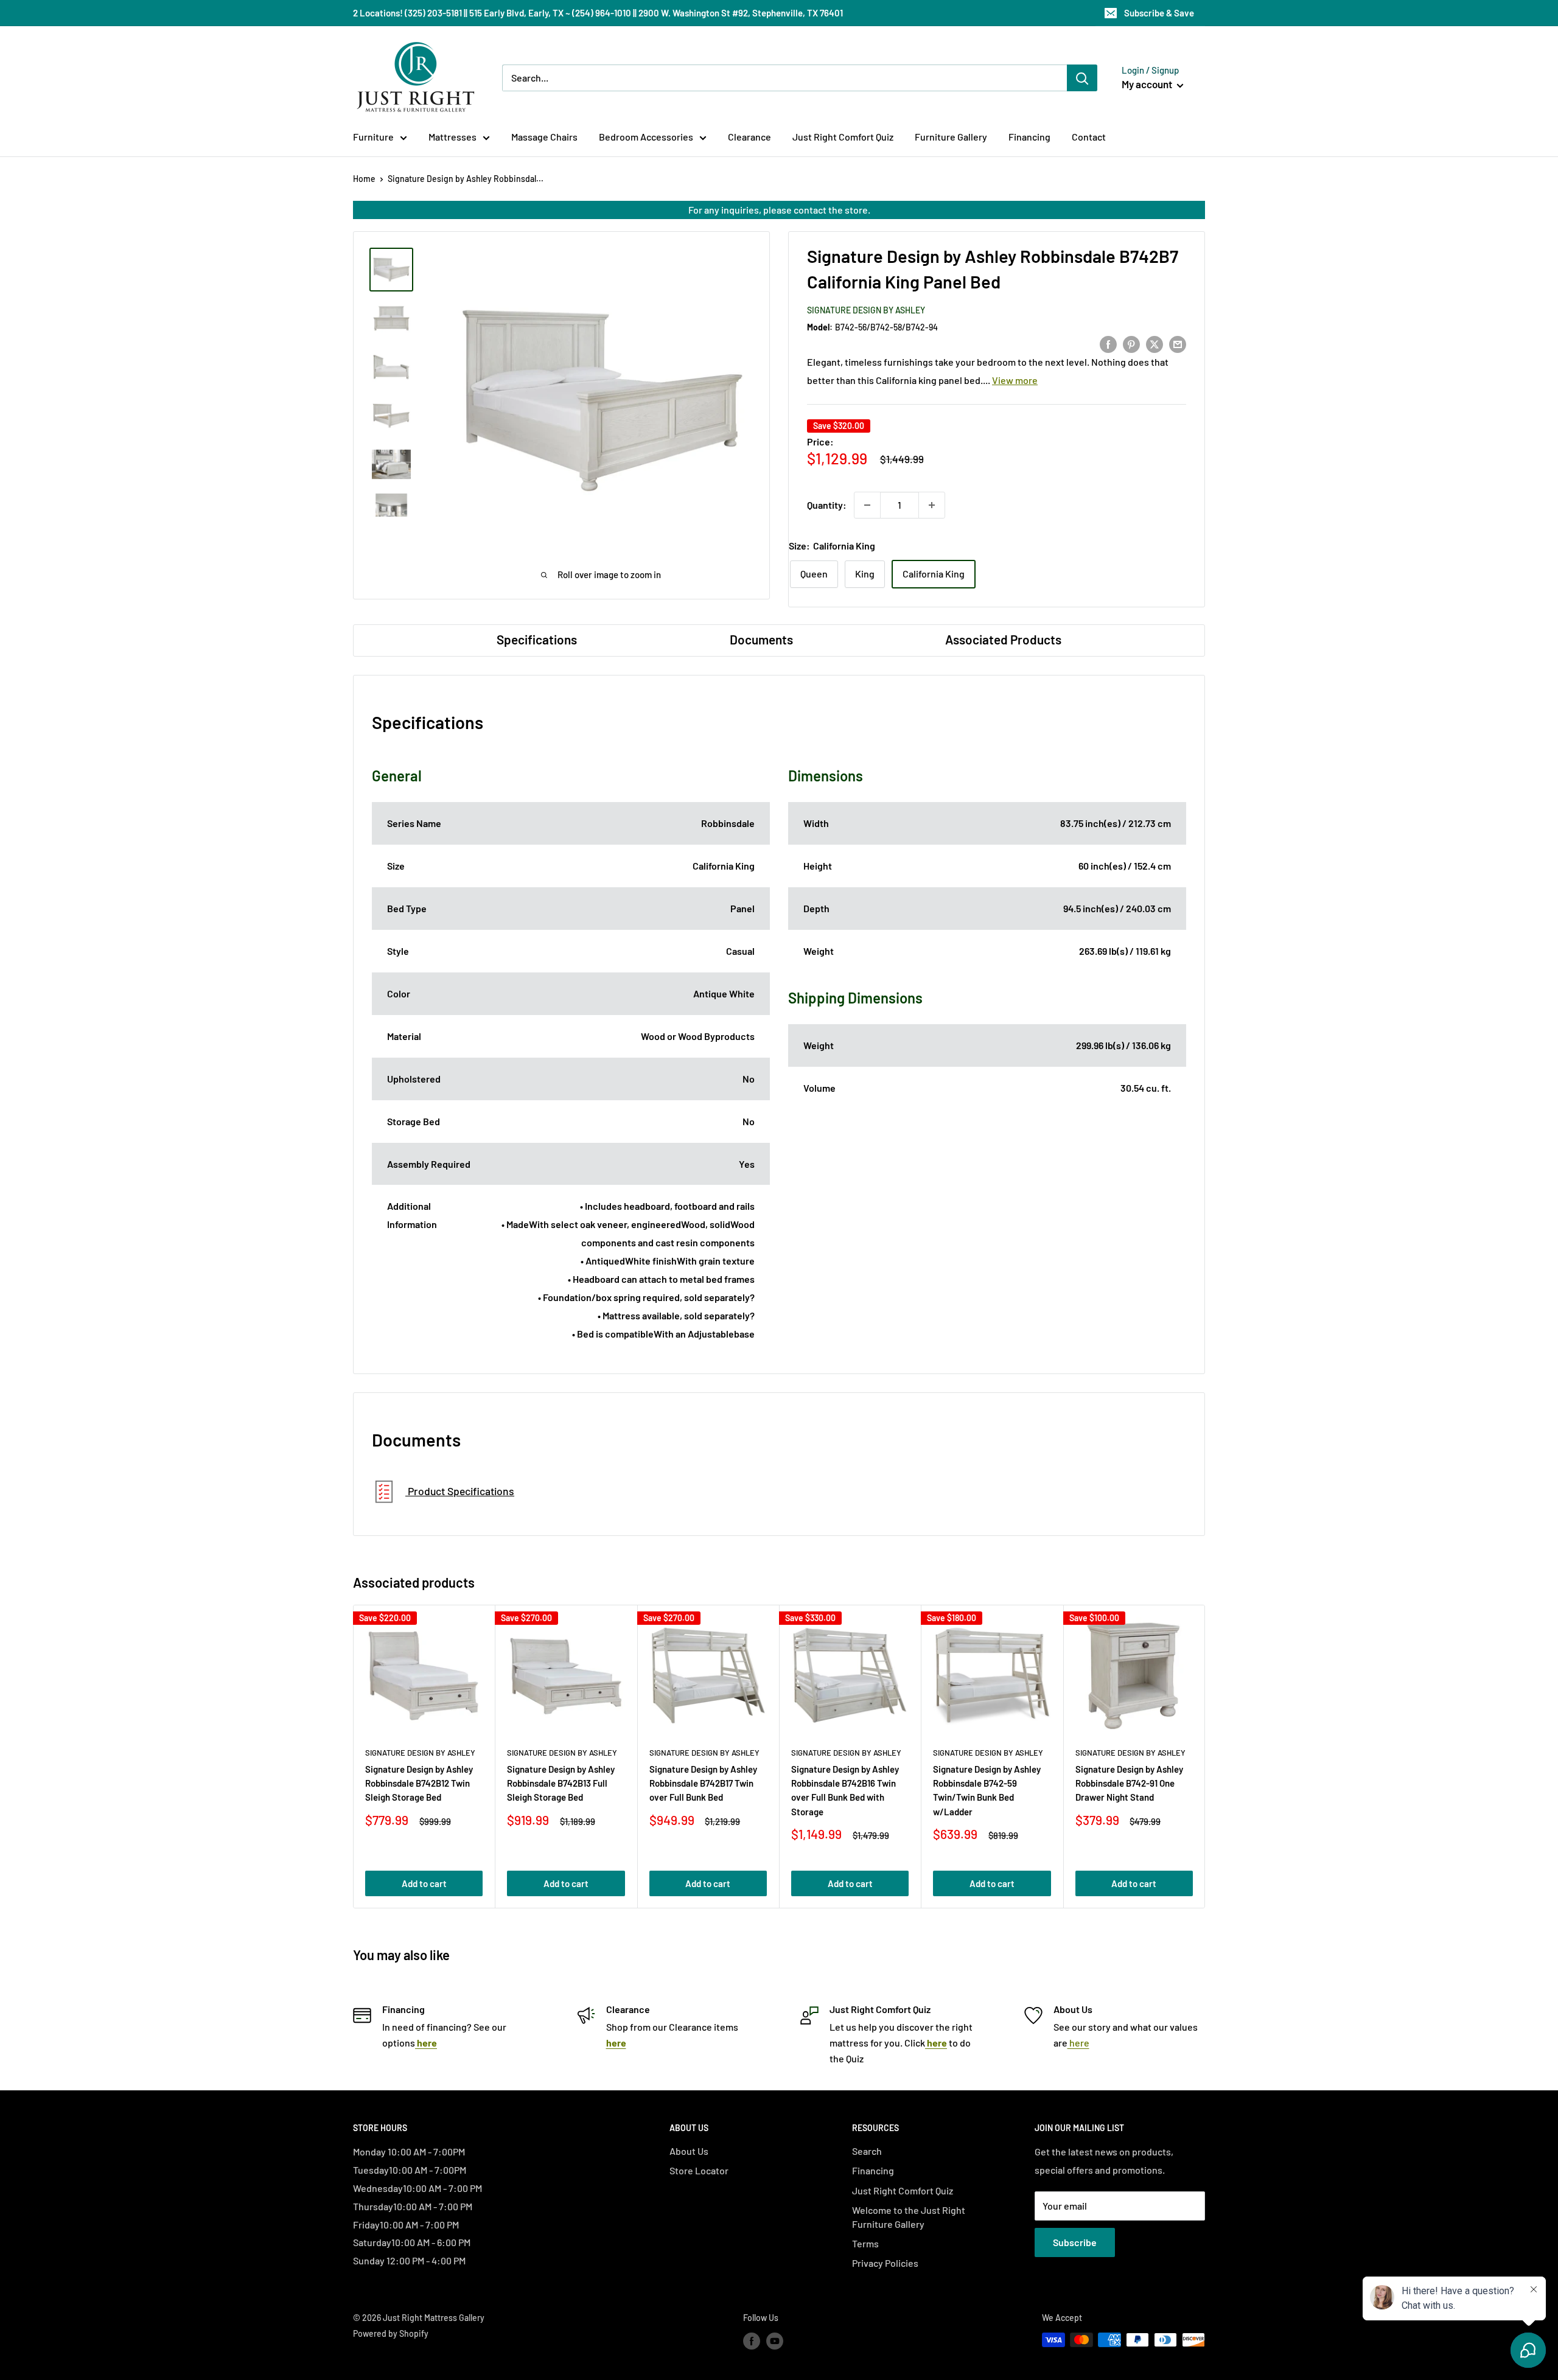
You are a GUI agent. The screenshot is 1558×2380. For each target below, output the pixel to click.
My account (1148, 84)
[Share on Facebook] (1108, 344)
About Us (689, 2151)
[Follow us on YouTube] (775, 2341)
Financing (1029, 137)
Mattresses (452, 137)
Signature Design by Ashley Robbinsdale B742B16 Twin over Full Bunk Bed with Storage (845, 1790)
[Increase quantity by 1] (932, 505)
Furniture (373, 137)
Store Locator (699, 2170)
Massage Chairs (544, 137)
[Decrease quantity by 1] (867, 505)
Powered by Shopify (391, 2333)
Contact (1089, 137)
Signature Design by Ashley (866, 310)
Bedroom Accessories (646, 137)
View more (1015, 380)
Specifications (537, 639)
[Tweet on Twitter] (1155, 344)
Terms (865, 2243)
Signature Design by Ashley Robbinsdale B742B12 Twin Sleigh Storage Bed (419, 1783)
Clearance (749, 137)
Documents (761, 639)
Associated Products (1003, 639)
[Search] (1082, 78)
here (1078, 2043)
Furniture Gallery (951, 137)
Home (364, 179)
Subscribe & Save (1159, 13)
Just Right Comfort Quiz (843, 137)
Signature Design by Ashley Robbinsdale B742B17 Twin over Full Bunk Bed (703, 1783)
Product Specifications (460, 1491)
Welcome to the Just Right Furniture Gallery (909, 2217)
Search (867, 2151)
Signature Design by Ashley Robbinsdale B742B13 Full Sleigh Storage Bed (561, 1783)
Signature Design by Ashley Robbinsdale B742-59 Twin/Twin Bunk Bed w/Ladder (987, 1790)
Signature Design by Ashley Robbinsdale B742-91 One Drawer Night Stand (1129, 1783)
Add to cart (424, 1883)
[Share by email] (1178, 344)
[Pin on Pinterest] (1131, 344)
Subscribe (1075, 2242)
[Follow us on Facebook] (752, 2341)
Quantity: (827, 505)
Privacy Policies (885, 2263)
